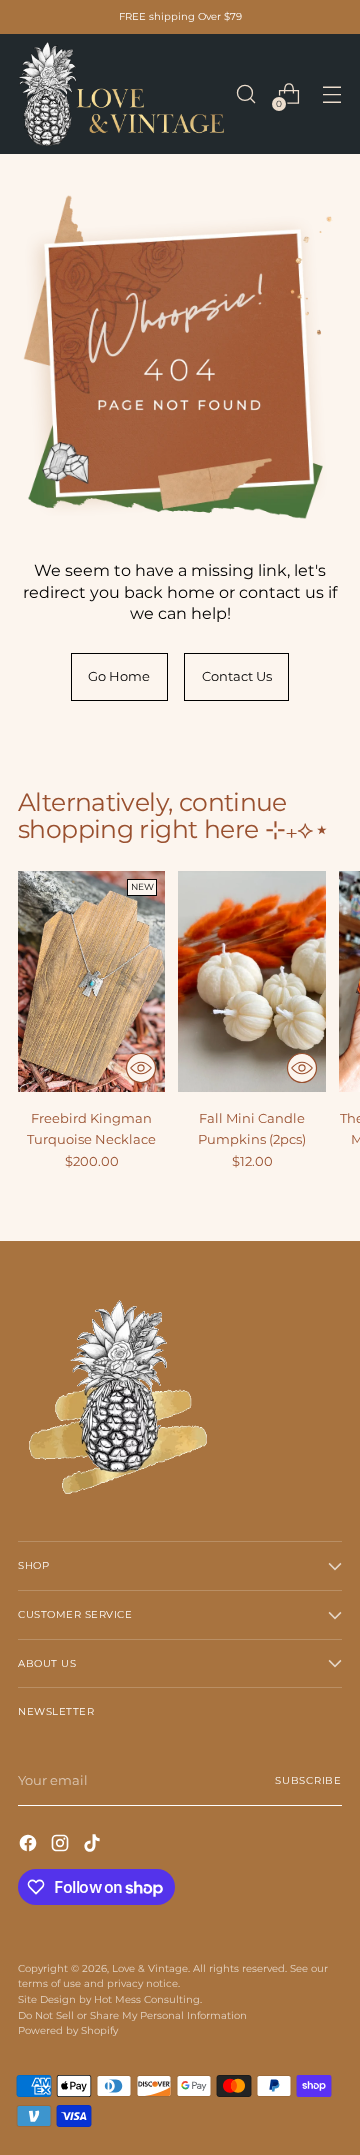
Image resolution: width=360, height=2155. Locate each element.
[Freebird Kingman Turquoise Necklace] (91, 981)
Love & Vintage (150, 1968)
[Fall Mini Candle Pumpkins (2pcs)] (251, 981)
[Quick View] (141, 1068)
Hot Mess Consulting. (148, 1999)
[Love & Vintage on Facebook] (30, 1845)
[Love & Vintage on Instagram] (62, 1845)
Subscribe (308, 1780)
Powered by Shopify (68, 2030)
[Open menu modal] (331, 94)
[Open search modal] (245, 94)
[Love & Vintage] (121, 94)
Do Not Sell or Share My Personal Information (132, 2015)
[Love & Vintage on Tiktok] (94, 1845)
